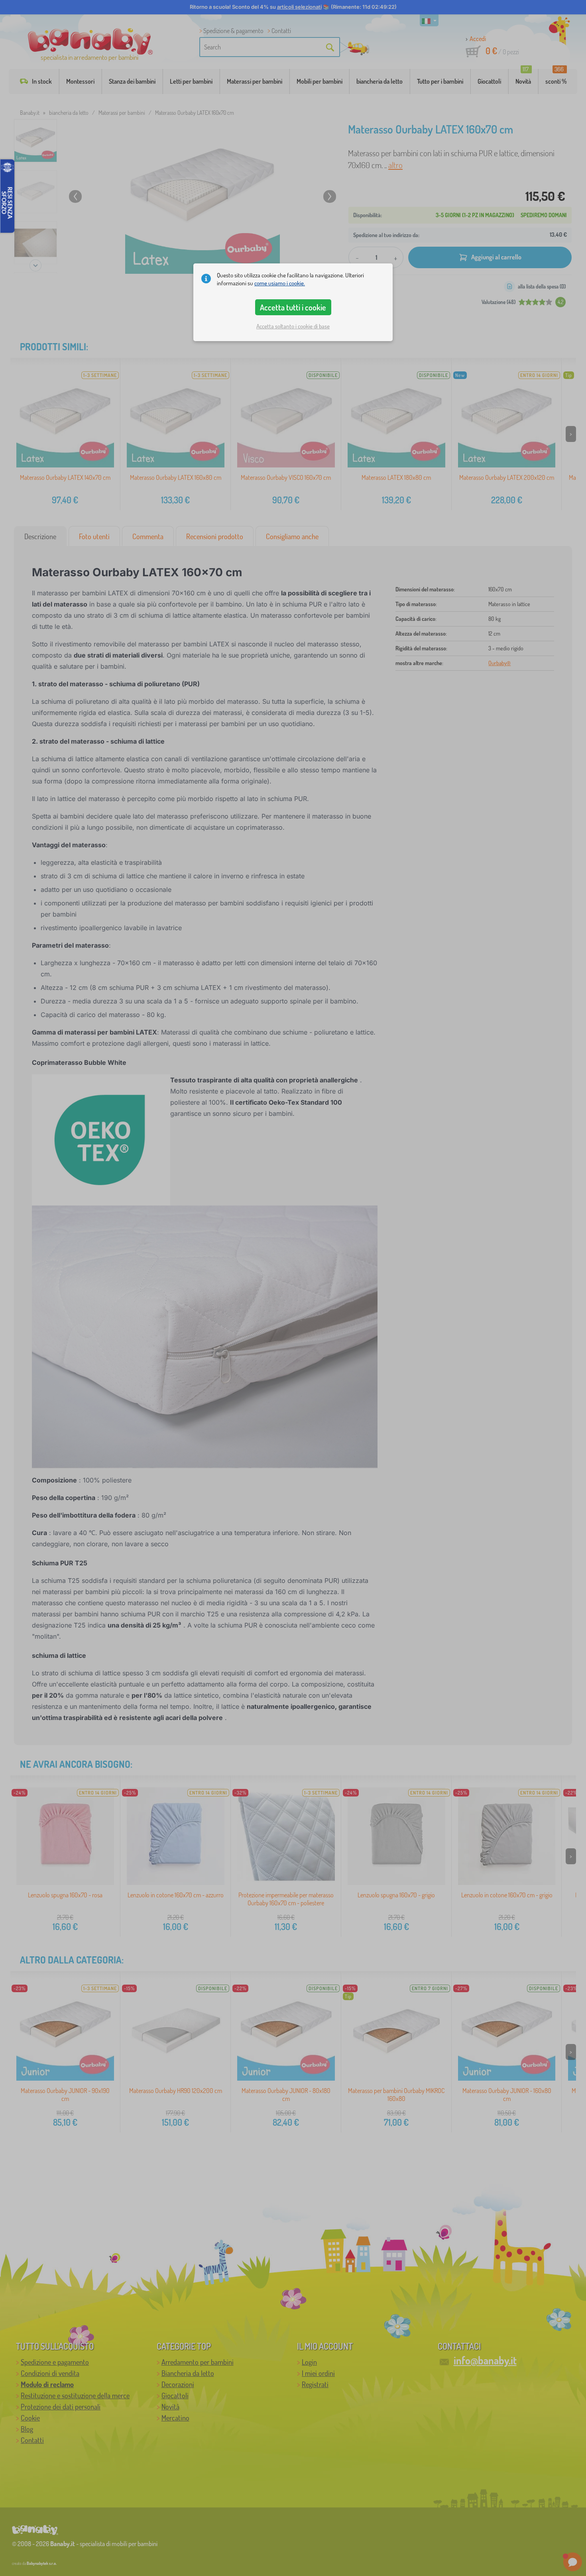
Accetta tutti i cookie (293, 307)
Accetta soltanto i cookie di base (293, 326)
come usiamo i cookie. (280, 283)
